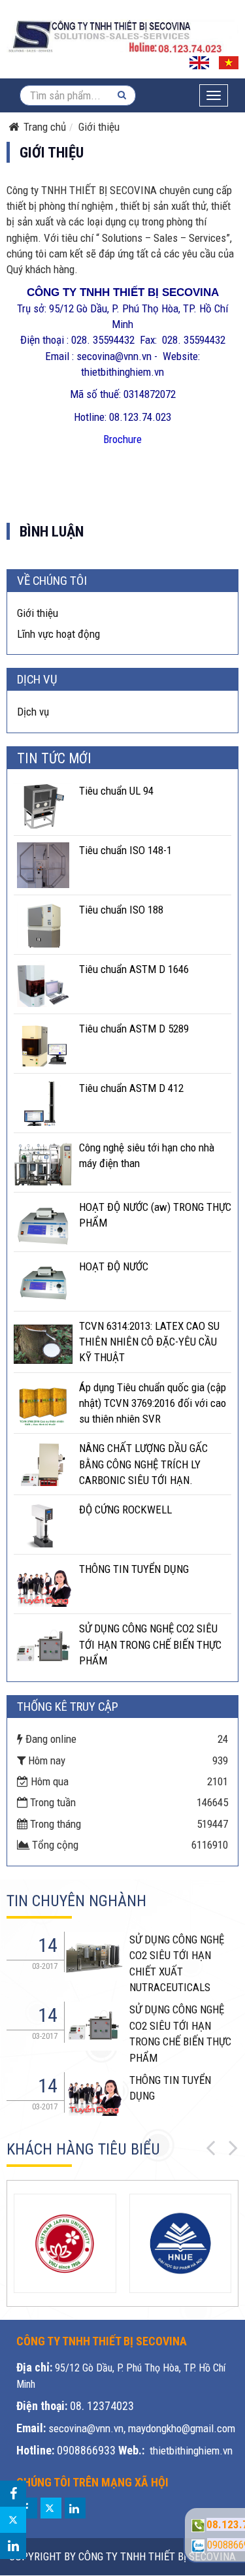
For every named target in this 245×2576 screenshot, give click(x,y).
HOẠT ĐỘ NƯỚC (114, 1266)
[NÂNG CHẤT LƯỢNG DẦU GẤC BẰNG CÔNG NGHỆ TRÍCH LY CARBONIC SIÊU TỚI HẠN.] (43, 1463)
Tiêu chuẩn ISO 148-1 (125, 850)
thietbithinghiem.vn (191, 2451)
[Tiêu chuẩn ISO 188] (43, 925)
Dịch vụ (33, 712)
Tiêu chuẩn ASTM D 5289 (134, 1029)
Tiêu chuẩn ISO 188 (121, 910)
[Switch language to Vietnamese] (229, 61)
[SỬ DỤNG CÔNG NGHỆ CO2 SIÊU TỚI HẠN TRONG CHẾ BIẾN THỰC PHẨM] (43, 1643)
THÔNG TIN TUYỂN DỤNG (134, 1569)
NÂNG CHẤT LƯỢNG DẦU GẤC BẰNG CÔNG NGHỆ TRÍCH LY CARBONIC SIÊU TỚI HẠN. (143, 1464)
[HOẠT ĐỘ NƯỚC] (43, 1281)
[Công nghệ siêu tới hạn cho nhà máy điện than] (43, 1163)
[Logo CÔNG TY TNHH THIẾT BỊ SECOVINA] (122, 36)
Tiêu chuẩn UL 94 (116, 791)
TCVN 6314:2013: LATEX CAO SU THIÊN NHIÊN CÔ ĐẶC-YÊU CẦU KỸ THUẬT (149, 1342)
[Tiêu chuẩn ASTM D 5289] (43, 1044)
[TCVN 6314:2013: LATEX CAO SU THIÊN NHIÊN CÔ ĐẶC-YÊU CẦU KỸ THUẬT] (43, 1341)
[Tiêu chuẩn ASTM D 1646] (43, 984)
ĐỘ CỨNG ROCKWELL (125, 1510)
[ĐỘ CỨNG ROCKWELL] (43, 1525)
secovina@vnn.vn (86, 2428)
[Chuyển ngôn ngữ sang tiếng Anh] (199, 61)
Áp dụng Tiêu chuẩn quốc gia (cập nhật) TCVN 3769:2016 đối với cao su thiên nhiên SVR (153, 1403)
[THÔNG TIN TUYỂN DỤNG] (43, 1584)
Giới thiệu (38, 613)
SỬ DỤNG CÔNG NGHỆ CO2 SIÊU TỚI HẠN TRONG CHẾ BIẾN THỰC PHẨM (150, 1644)
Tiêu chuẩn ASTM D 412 (131, 1088)
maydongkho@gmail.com (182, 2428)
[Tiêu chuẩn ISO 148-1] (43, 865)
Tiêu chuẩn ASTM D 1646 (134, 969)
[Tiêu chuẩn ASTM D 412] (43, 1103)
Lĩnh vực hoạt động (58, 634)
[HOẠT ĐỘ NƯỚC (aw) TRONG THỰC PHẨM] (43, 1222)
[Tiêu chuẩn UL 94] (43, 806)
